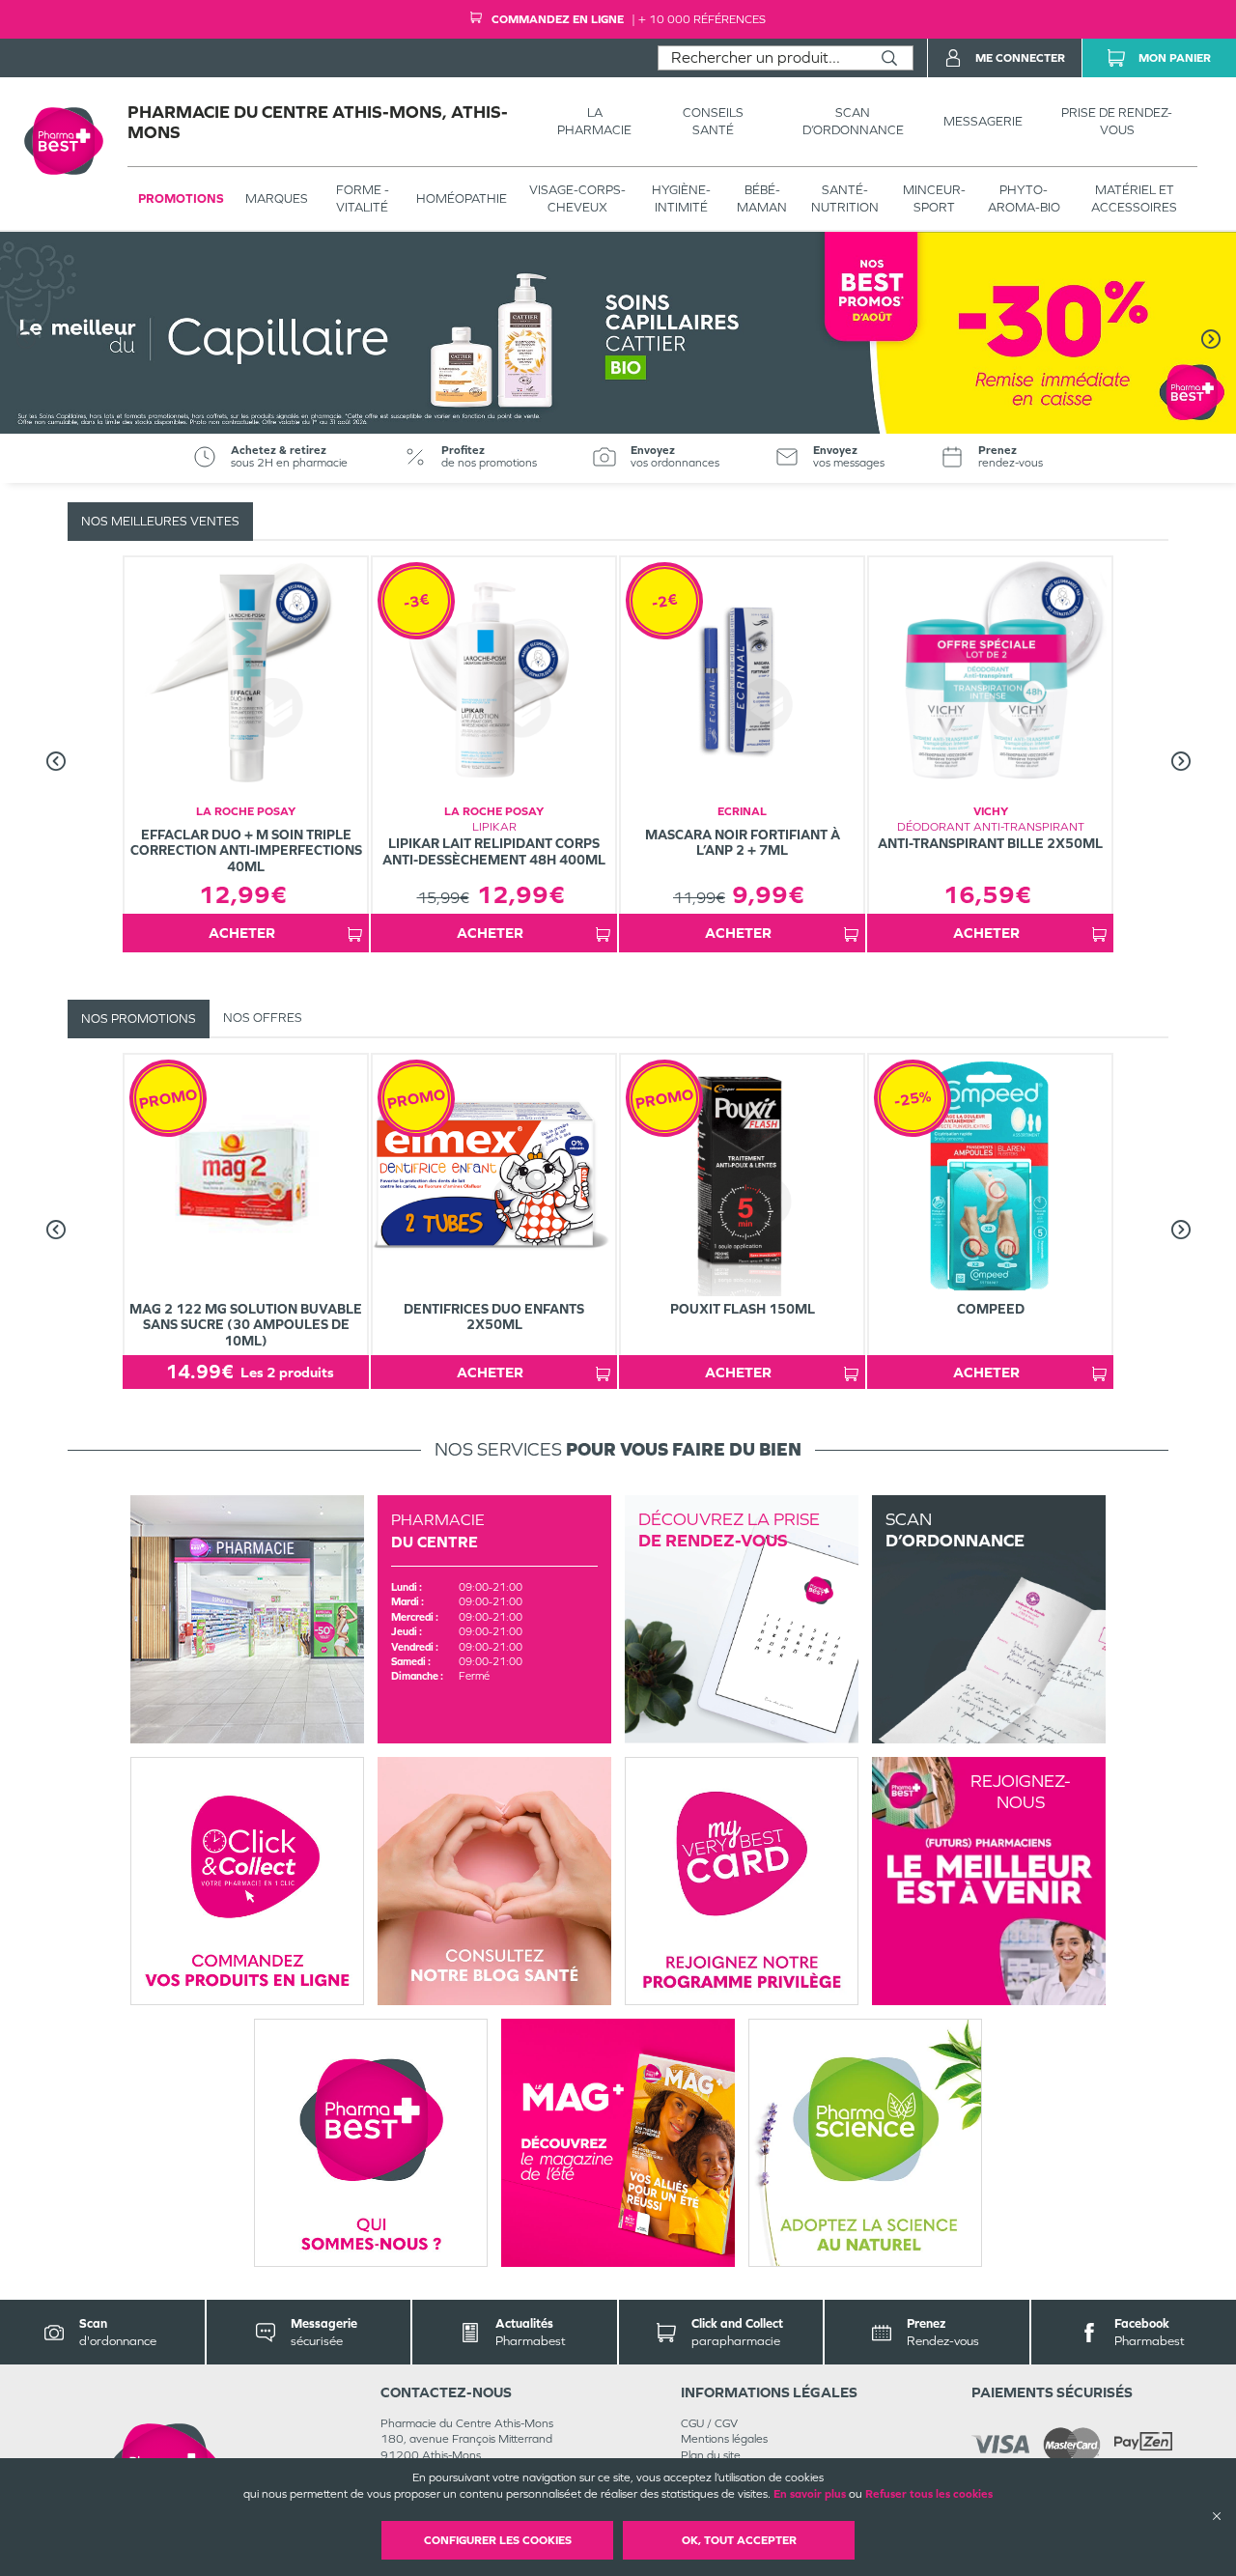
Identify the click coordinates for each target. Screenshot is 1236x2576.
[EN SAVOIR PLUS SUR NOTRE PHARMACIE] (247, 1619)
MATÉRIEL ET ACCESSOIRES (1134, 198)
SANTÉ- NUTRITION (845, 198)
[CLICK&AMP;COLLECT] (247, 1881)
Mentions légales (724, 2439)
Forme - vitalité (363, 198)
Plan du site (711, 2455)
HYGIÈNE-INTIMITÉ (681, 198)
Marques (277, 198)
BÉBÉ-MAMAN (762, 198)
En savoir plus (810, 2494)
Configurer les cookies (498, 2540)
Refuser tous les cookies (929, 2494)
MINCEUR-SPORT (934, 198)
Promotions (181, 198)
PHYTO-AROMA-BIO (1024, 198)
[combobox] (762, 58)
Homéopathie (462, 198)
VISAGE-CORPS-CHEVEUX (577, 198)
